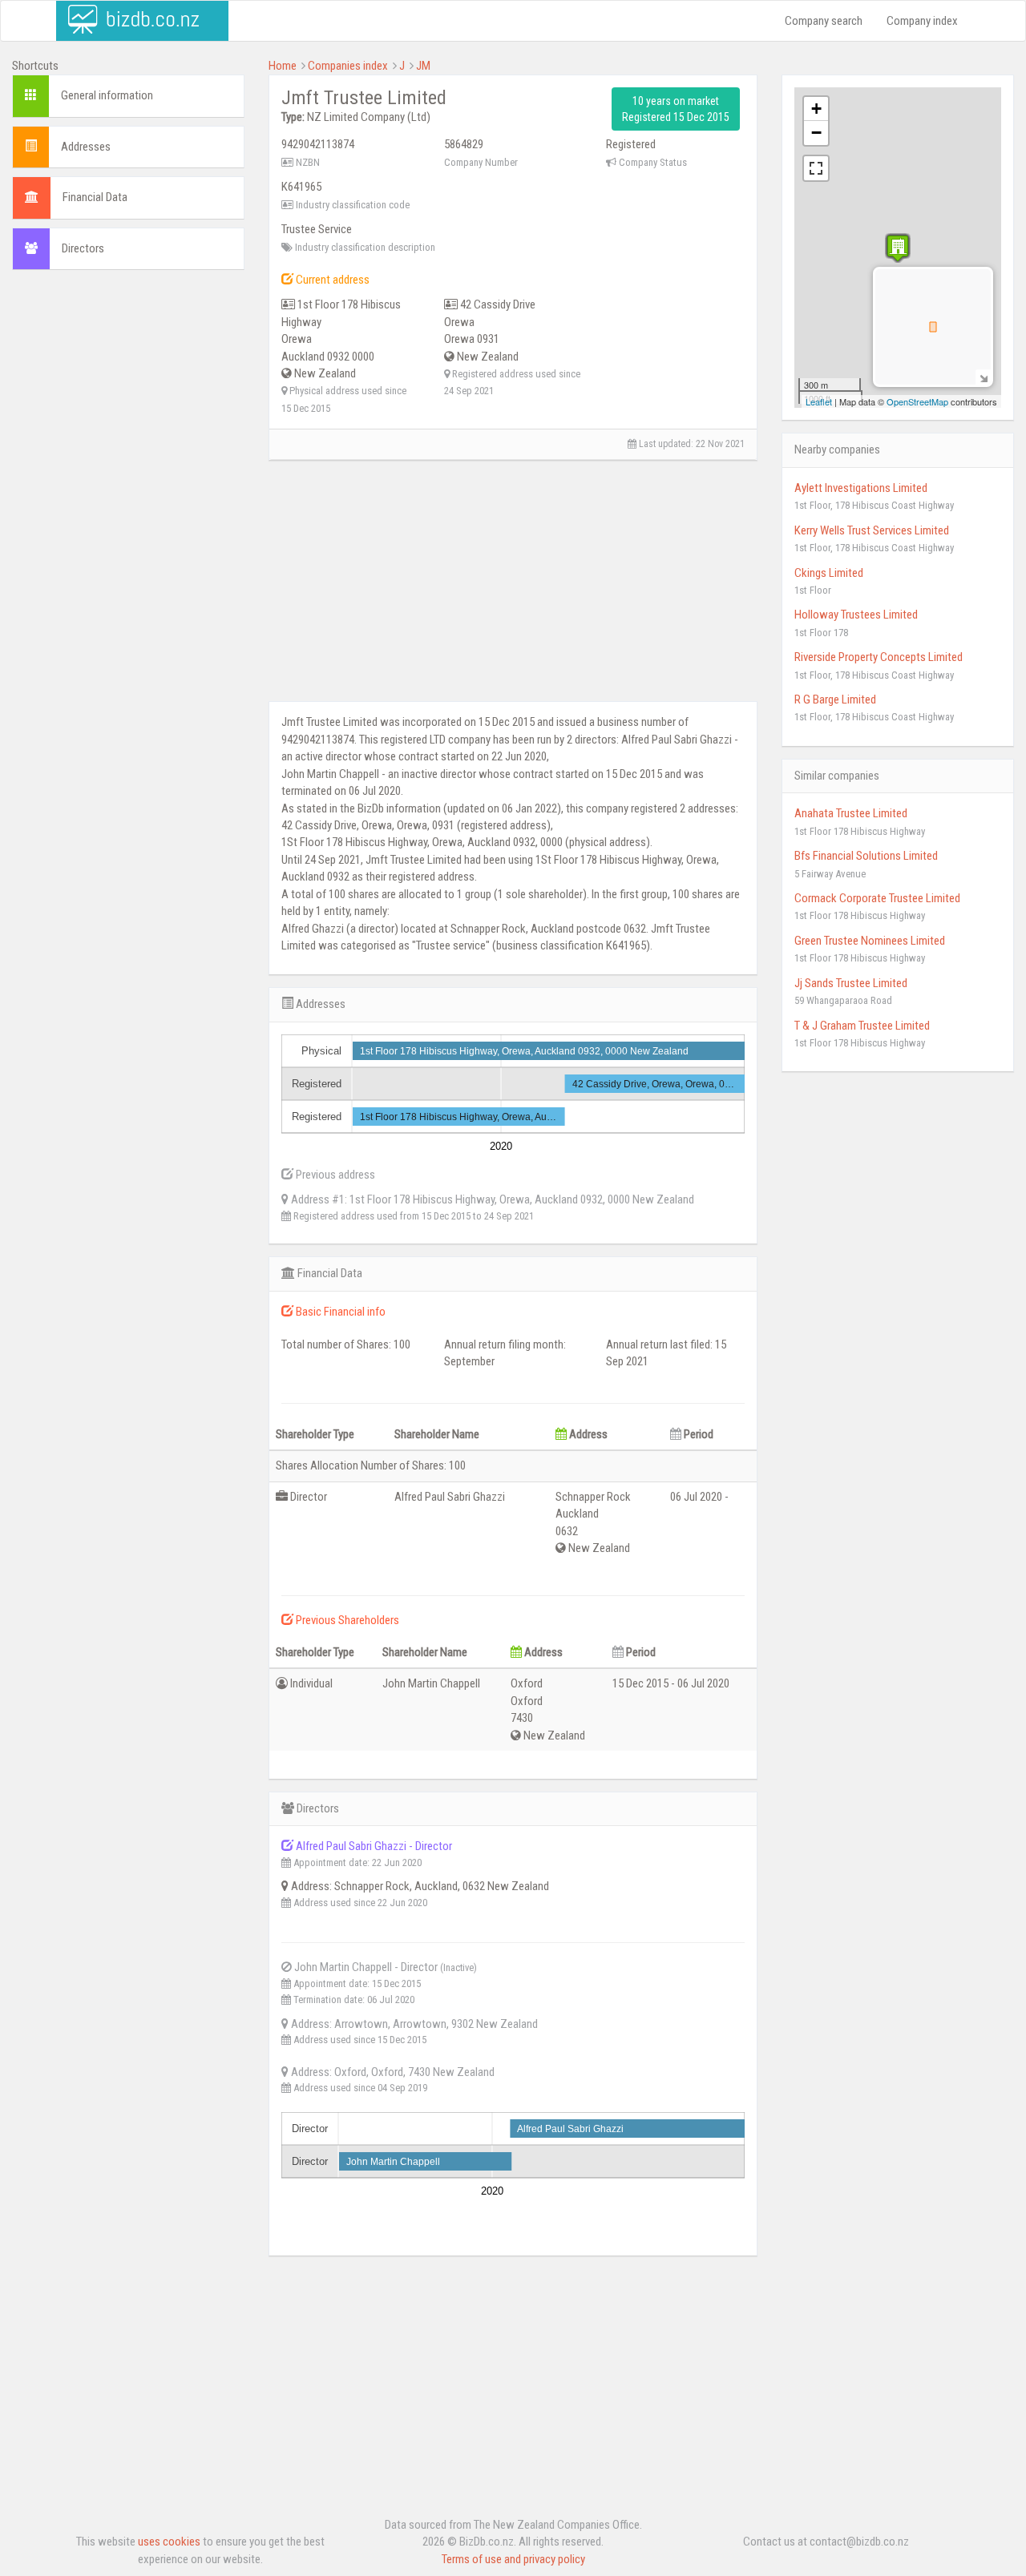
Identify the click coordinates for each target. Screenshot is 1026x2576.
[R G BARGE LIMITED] (898, 248)
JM (423, 66)
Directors (83, 248)
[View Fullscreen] (816, 168)
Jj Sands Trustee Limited (851, 983)
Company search (824, 21)
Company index (922, 21)
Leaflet (819, 401)
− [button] (816, 133)
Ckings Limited (829, 573)
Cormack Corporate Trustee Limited (877, 898)
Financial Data (95, 197)
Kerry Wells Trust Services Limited (872, 530)
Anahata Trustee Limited (851, 813)
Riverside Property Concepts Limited (879, 657)
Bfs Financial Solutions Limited (866, 856)
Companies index (348, 66)
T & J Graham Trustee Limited (862, 1026)
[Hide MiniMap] (983, 377)
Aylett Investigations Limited (861, 488)
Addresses (86, 147)
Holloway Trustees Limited (856, 615)
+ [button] (816, 109)
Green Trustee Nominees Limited (870, 941)
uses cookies (169, 2542)
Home (283, 66)
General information (107, 95)
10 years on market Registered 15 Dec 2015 (676, 109)
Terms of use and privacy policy (513, 2559)
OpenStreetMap (917, 401)
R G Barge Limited (835, 699)
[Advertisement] (128, 526)
